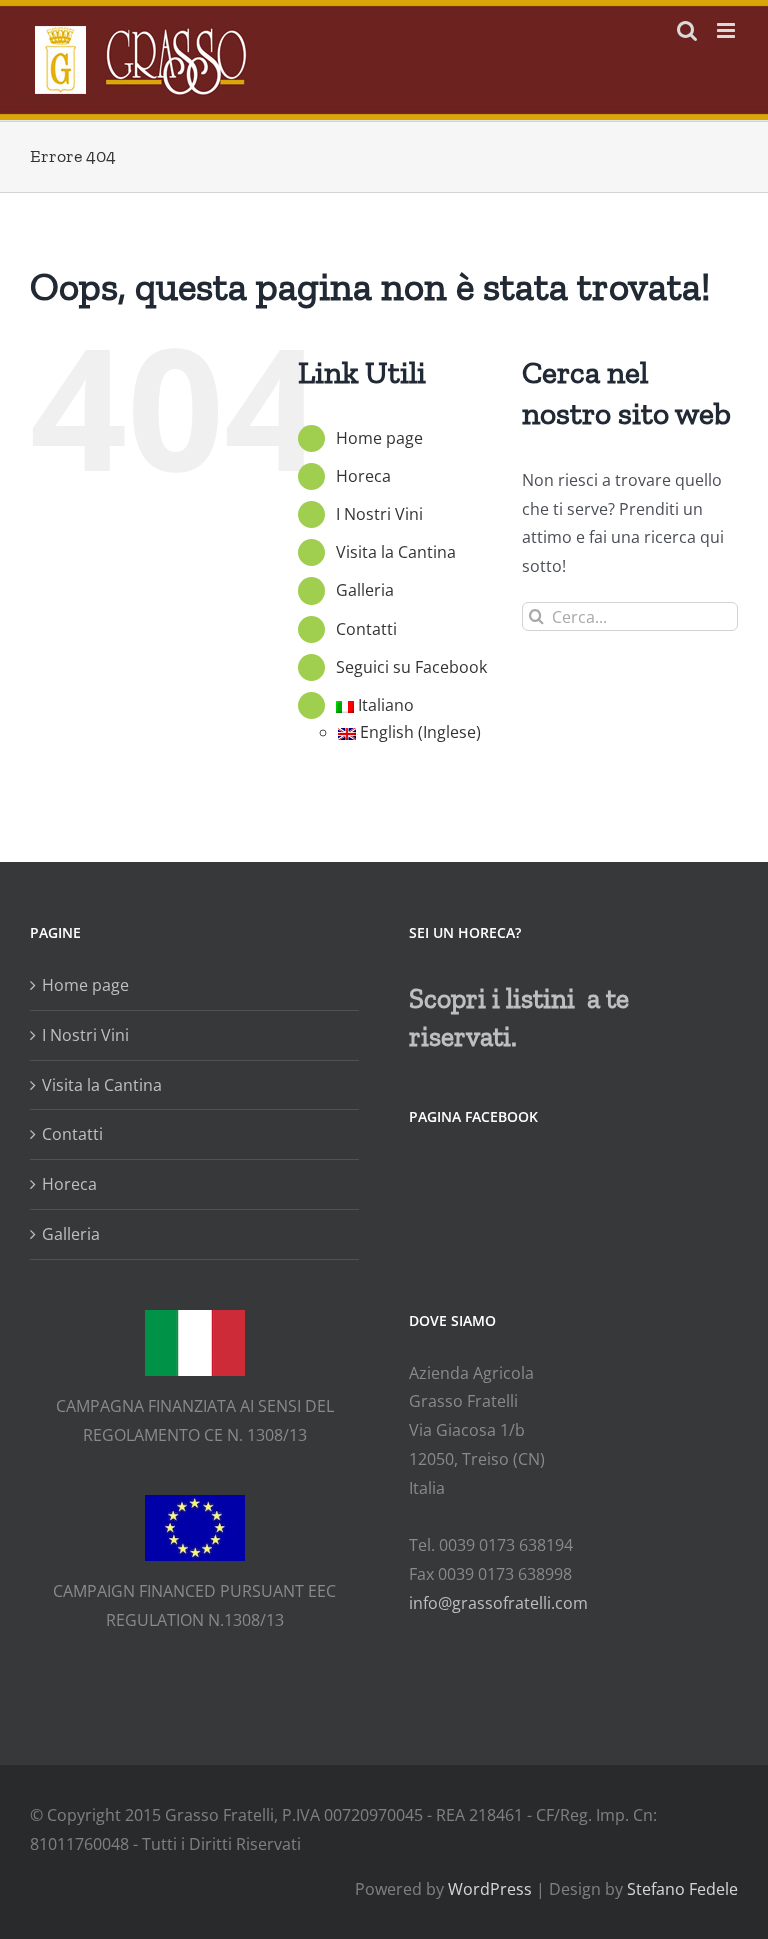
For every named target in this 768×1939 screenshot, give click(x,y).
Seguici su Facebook (411, 667)
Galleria (365, 590)
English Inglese (420, 732)
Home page (379, 438)
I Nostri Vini (379, 514)
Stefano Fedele (682, 1889)
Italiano (386, 705)
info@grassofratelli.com (498, 1603)
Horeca (363, 476)
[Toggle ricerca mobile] (687, 30)
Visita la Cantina (396, 552)
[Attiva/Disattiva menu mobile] (727, 30)
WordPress (490, 1889)
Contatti (366, 629)
